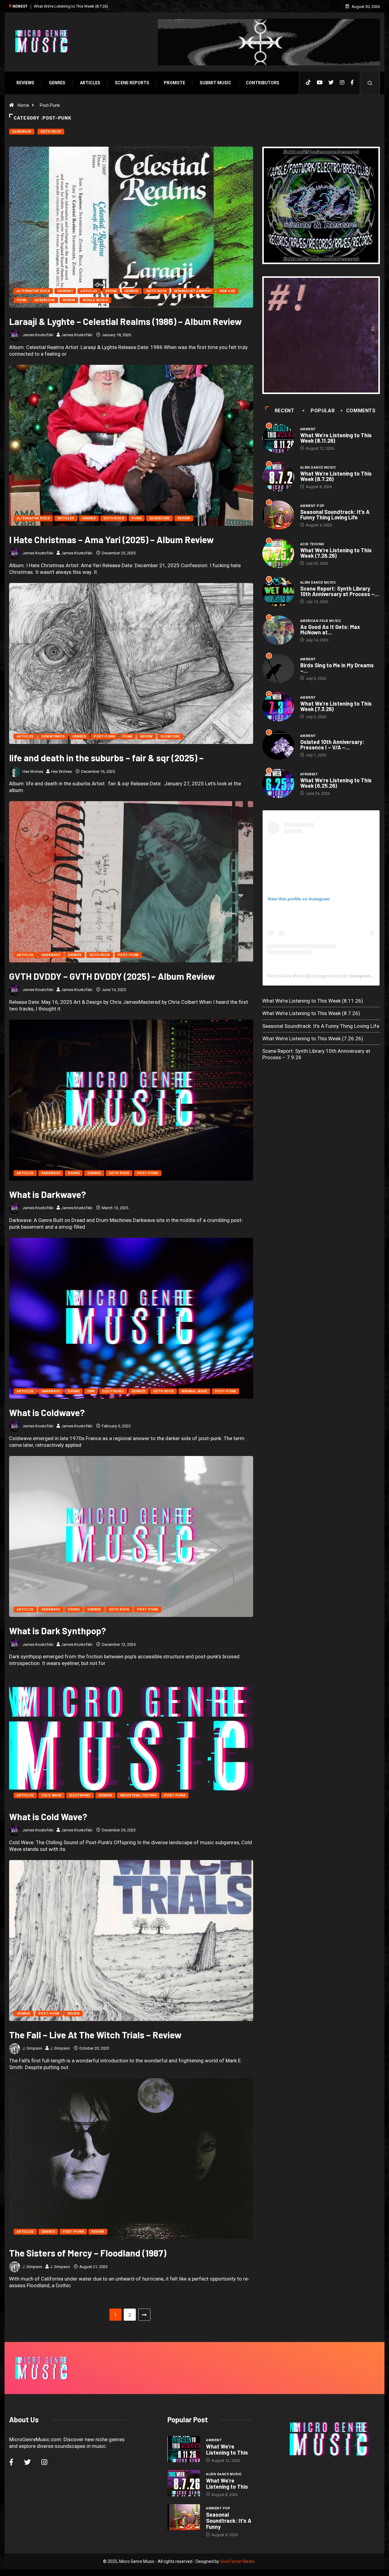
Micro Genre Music (286, 976)
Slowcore (170, 736)
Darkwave (22, 132)
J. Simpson (32, 2048)
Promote (174, 83)
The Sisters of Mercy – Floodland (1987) (88, 2253)
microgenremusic (327, 976)
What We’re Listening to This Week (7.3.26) (336, 706)
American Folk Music (321, 621)
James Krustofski (38, 335)
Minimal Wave (194, 1391)
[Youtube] (320, 83)
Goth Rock (51, 132)
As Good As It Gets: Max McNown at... (330, 630)
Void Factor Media (237, 2561)
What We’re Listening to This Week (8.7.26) (336, 476)
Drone (111, 291)
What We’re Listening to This (227, 2449)
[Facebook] (352, 83)
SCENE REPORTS (132, 83)
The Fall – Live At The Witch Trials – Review (95, 2035)
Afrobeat (309, 774)
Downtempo (53, 736)
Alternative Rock (33, 291)
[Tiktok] (308, 83)
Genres (57, 83)
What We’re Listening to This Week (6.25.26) (336, 783)
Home (23, 105)
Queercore (45, 300)
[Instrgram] (342, 83)
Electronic (113, 1391)
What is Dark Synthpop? (58, 1631)
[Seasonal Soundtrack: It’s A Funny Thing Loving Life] (184, 2517)
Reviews (25, 83)
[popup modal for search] (370, 83)
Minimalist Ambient (193, 291)
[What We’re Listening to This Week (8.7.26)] (184, 2483)
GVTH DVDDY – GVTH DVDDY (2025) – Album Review (112, 976)
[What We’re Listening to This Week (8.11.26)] (184, 2449)
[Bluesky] (331, 83)
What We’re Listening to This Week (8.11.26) (336, 438)
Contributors (263, 83)
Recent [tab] (285, 411)
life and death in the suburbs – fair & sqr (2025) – (106, 758)
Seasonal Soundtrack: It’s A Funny (229, 2521)
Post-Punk (50, 105)
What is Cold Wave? (48, 1817)
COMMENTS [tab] (361, 411)
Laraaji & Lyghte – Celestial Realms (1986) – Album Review (125, 321)
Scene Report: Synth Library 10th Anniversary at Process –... (340, 591)
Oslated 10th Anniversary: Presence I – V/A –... (332, 745)
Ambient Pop (312, 506)
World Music (95, 300)
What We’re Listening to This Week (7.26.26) (336, 553)
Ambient (65, 291)
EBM (91, 1391)
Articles (90, 83)
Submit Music (215, 83)
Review (69, 300)
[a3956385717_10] (321, 335)
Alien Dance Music (318, 468)
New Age (227, 291)
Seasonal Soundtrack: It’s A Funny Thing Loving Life (79, 6)
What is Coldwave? (47, 1412)
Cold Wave (52, 1795)
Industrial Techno (138, 1795)
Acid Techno (312, 544)
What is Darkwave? (48, 1194)
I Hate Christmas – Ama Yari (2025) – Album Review (111, 539)
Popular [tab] (323, 411)
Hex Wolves (33, 771)
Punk (22, 300)
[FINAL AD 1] (321, 206)
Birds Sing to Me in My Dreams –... (337, 668)
